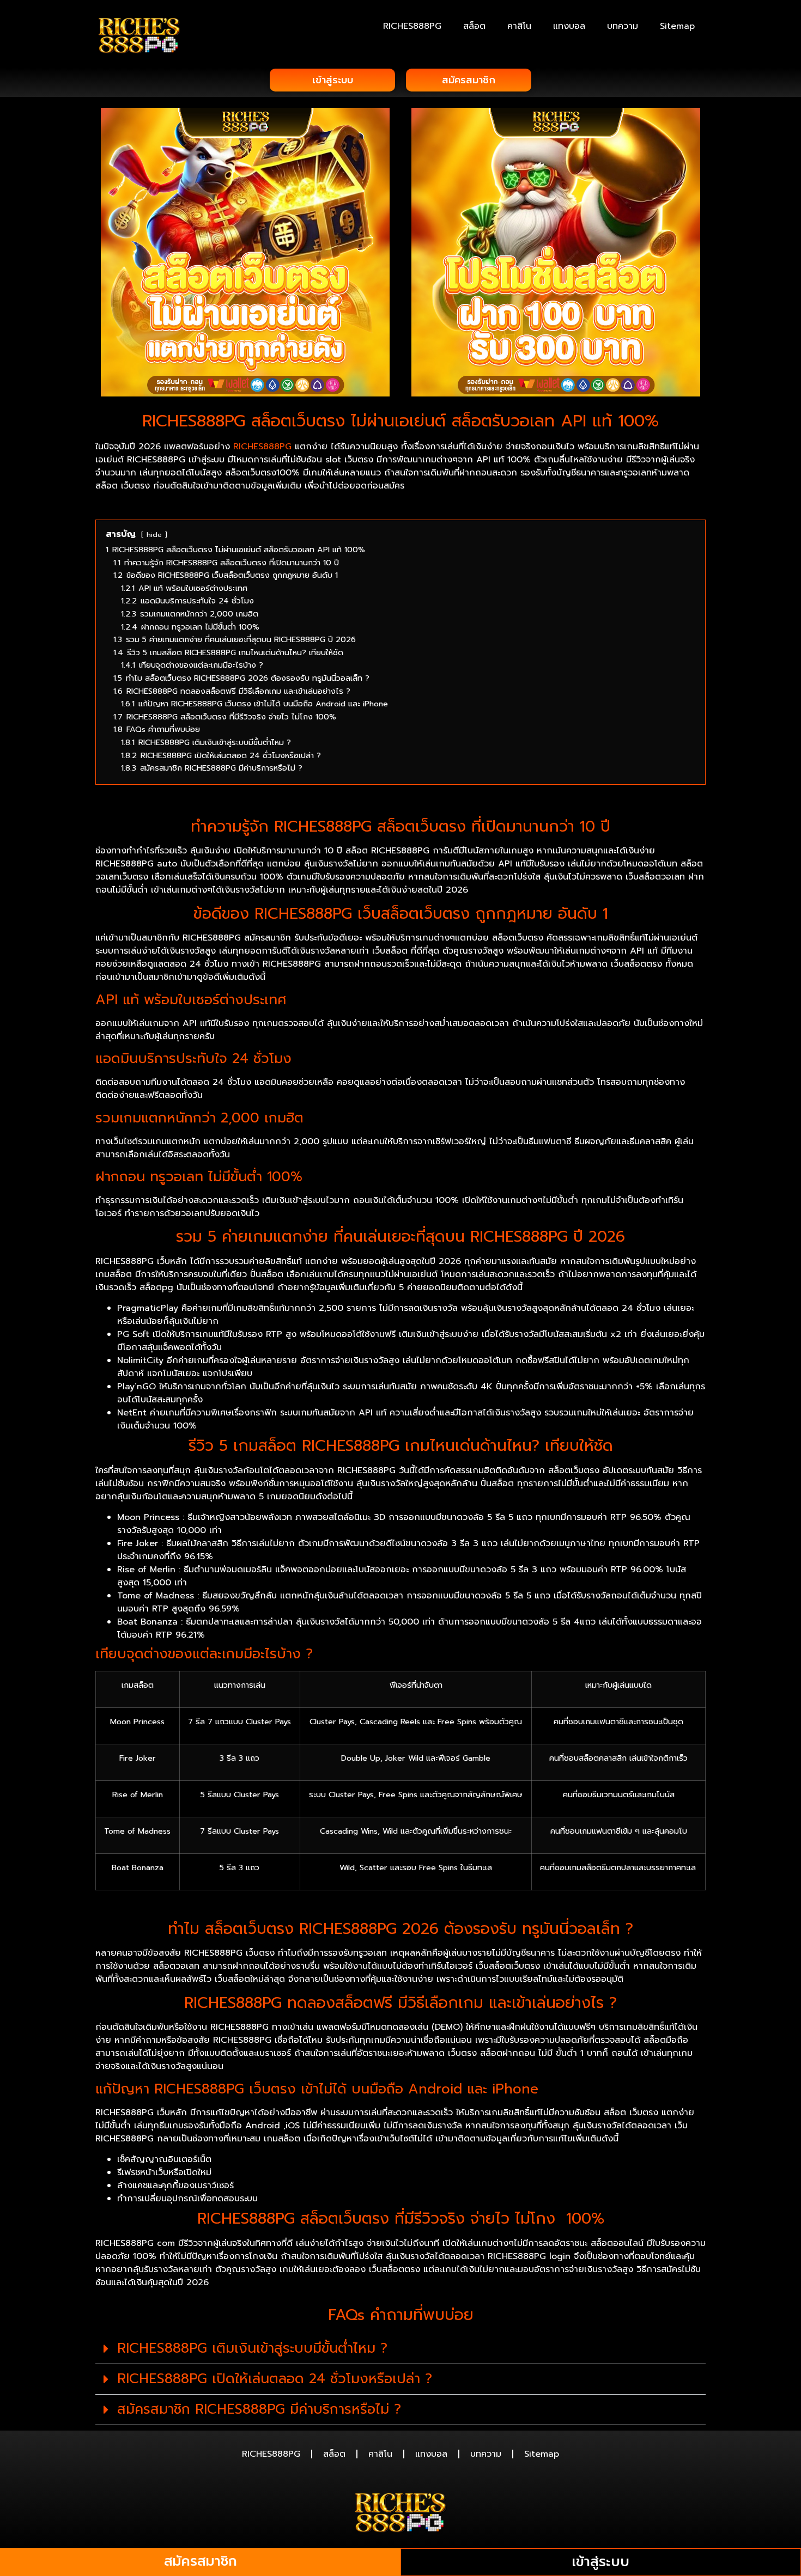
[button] (400, 2349)
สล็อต (474, 26)
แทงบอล (569, 26)
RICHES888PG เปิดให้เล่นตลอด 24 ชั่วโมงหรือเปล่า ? (275, 2379)
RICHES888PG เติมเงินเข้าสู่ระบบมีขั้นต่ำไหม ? (252, 2348)
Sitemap (677, 26)
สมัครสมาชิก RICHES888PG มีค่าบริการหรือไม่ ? (259, 2409)
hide (154, 535)
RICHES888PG (412, 26)
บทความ (623, 26)
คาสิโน (519, 26)
